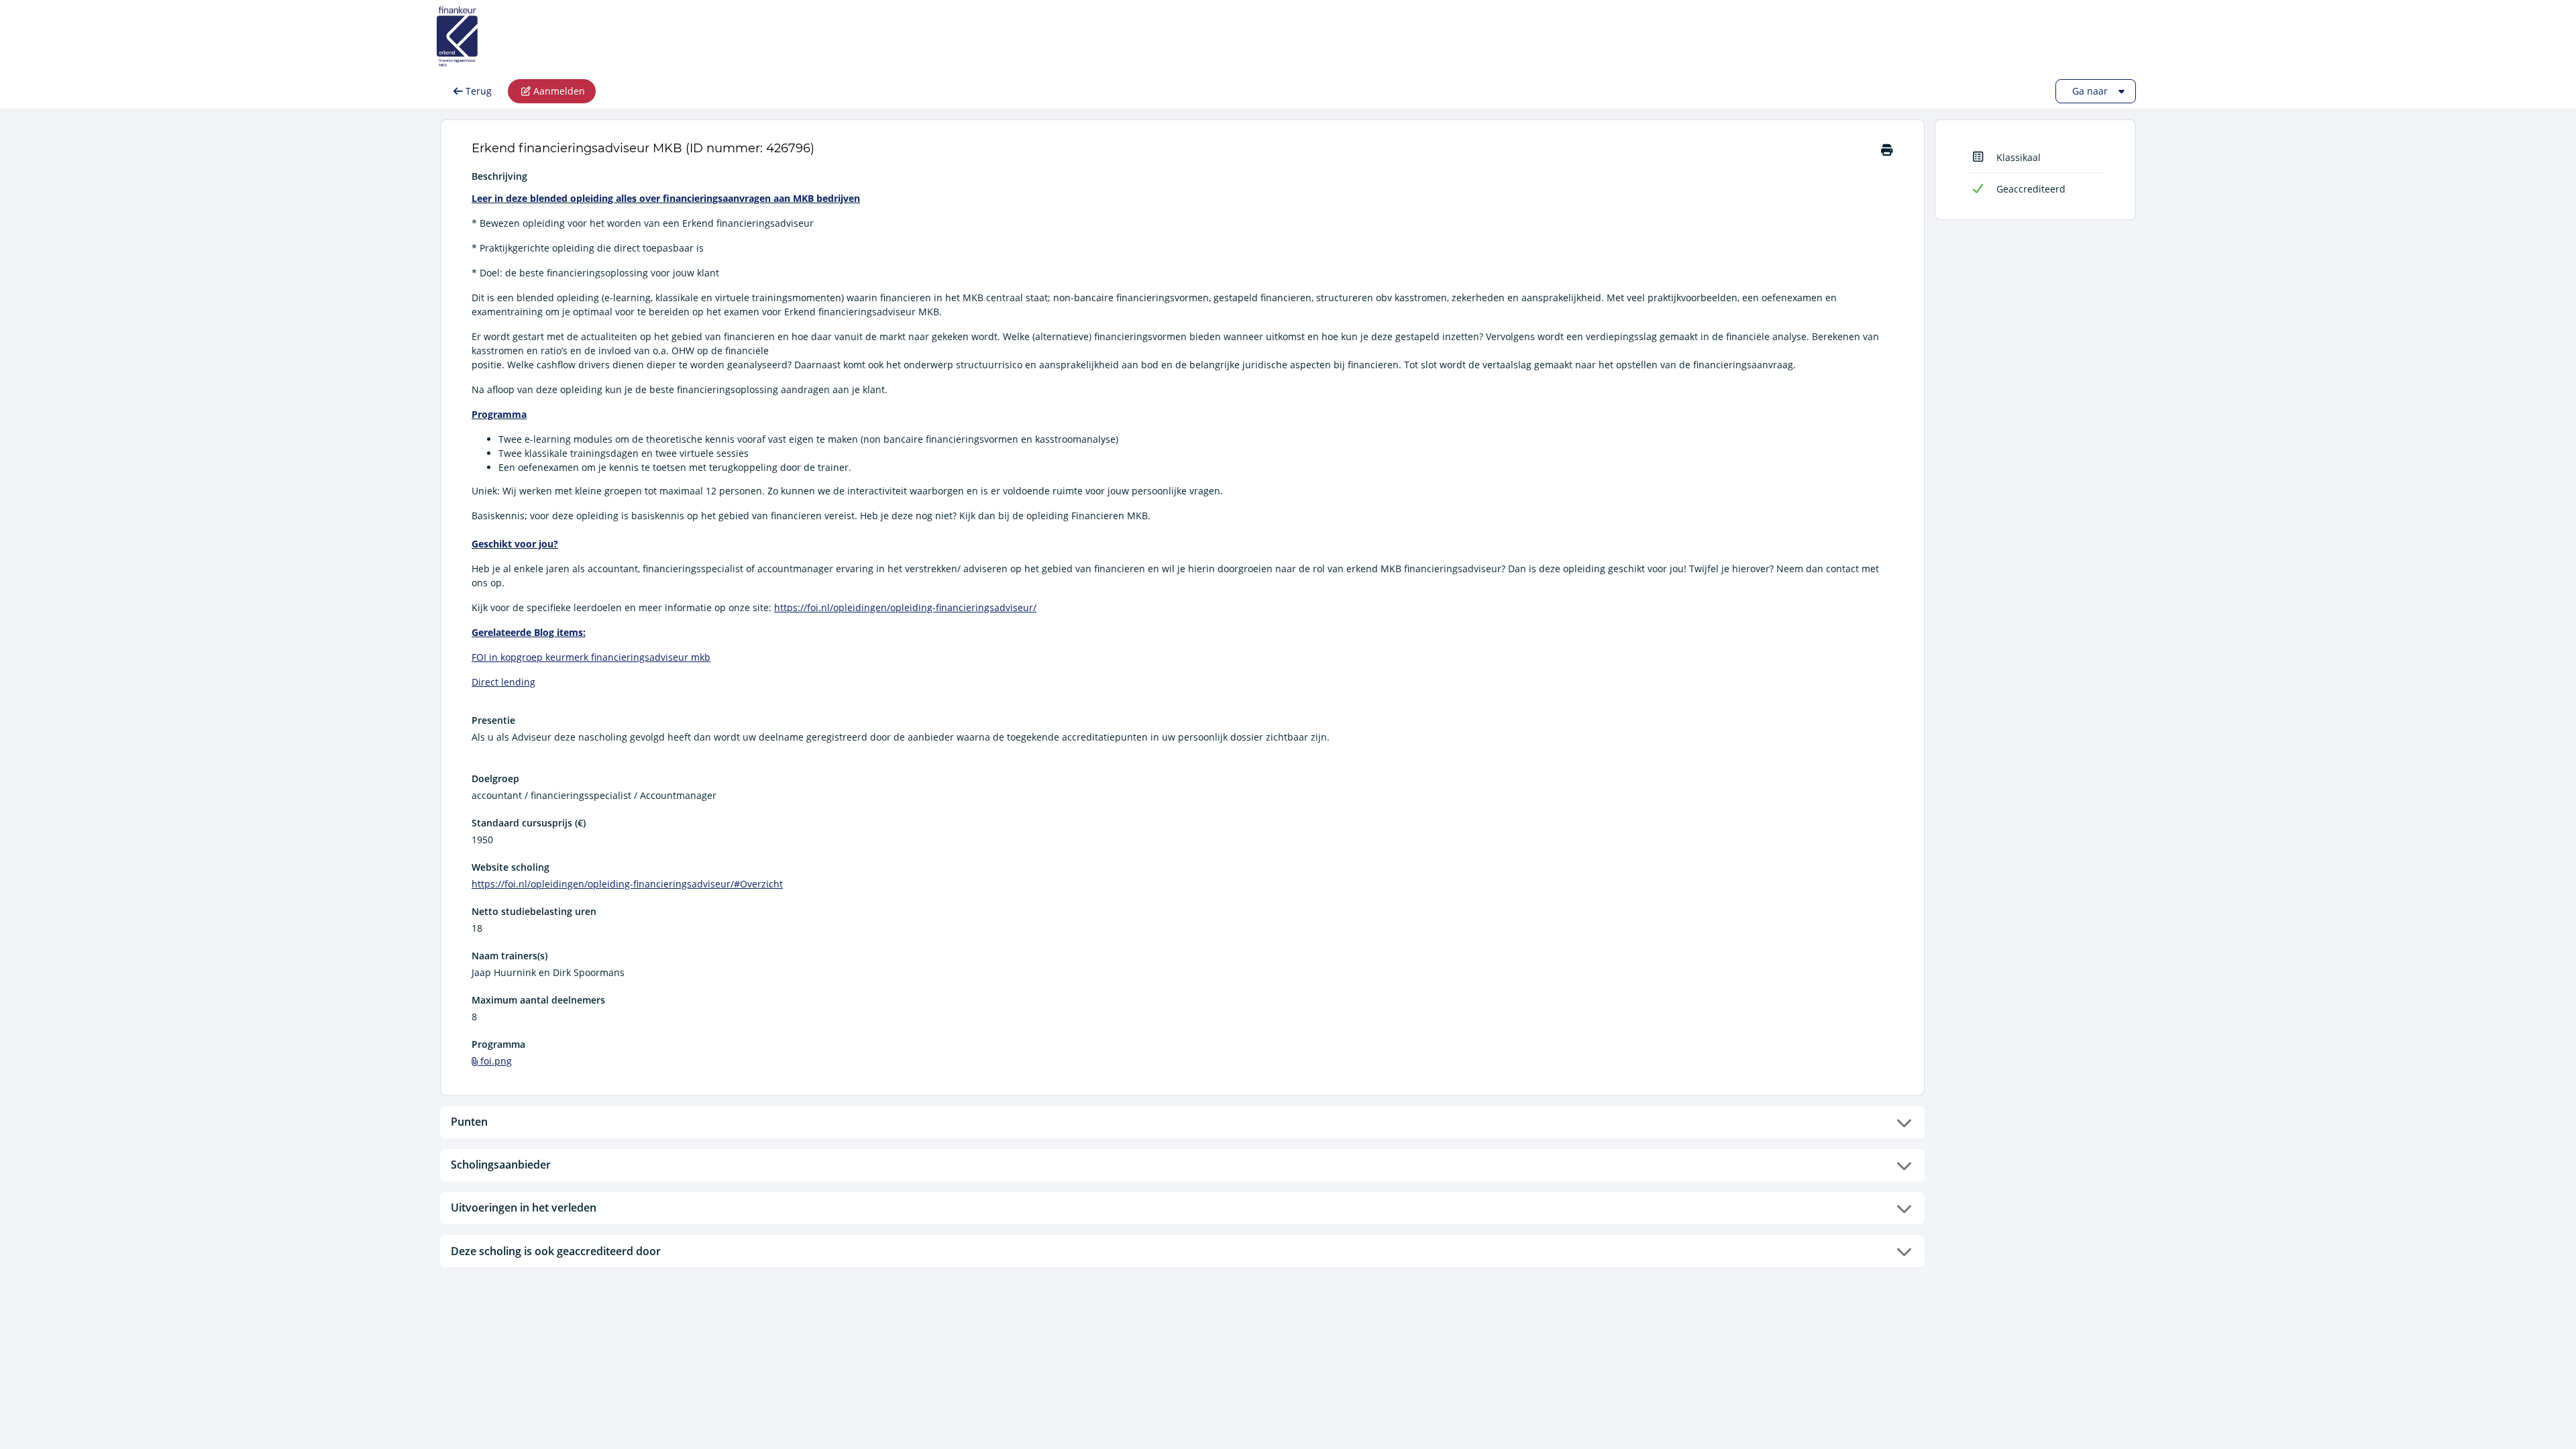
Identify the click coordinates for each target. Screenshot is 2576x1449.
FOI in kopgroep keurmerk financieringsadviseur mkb (591, 657)
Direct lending (503, 682)
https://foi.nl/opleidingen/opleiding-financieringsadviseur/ (905, 607)
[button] (1182, 1122)
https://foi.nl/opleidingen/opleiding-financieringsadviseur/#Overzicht (627, 884)
